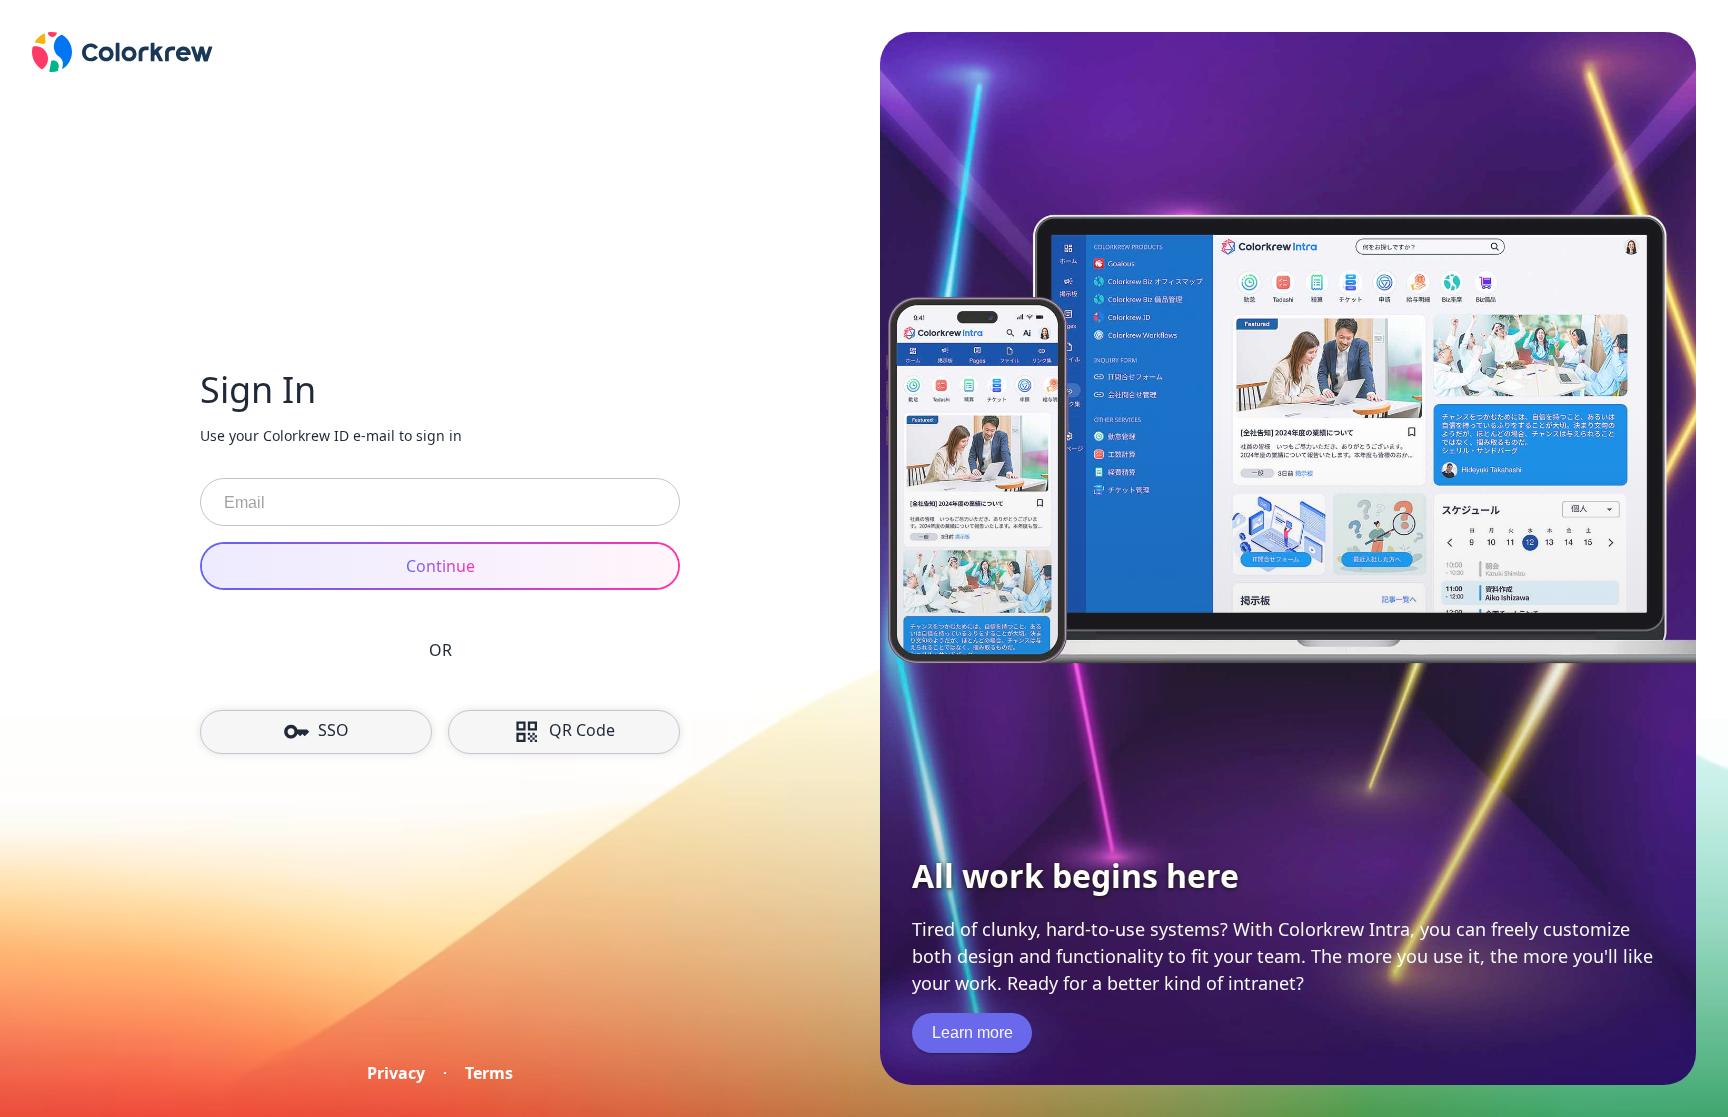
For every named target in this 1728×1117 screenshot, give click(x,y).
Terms (489, 1073)
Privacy (396, 1073)
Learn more (972, 1032)
